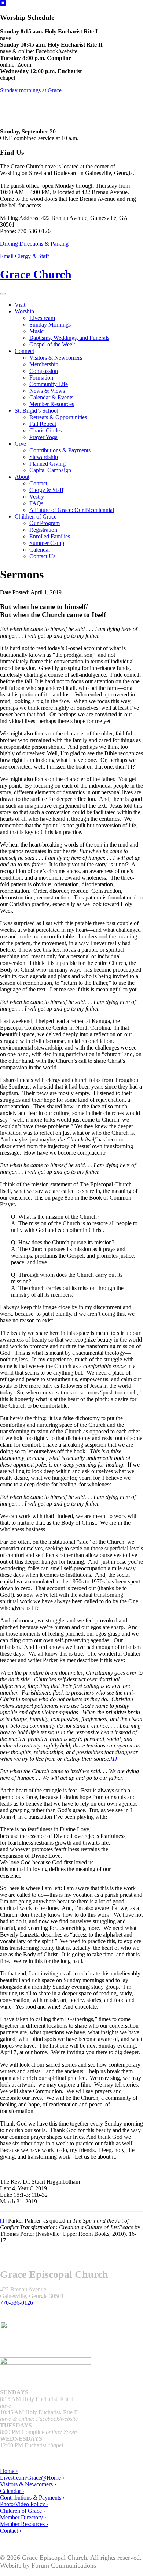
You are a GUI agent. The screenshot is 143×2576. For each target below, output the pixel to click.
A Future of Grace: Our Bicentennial (72, 510)
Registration (43, 530)
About (22, 477)
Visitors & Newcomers (56, 358)
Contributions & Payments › (32, 2497)
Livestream (42, 318)
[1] (3, 2221)
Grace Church (36, 274)
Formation (41, 377)
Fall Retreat (43, 424)
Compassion (44, 371)
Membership (44, 364)
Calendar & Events (51, 397)
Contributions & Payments (60, 450)
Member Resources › (24, 2524)
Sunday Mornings (50, 325)
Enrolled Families (50, 536)
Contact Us (42, 556)
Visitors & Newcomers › (28, 2484)
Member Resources (52, 404)
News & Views (47, 391)
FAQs (36, 503)
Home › (9, 2471)
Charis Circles (46, 430)
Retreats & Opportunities (58, 417)
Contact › (11, 2531)
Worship (24, 311)
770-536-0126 (16, 2303)
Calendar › (12, 2491)
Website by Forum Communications (48, 2565)
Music (36, 331)
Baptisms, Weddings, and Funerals (69, 338)
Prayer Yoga (43, 437)
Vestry (37, 497)
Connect (24, 351)
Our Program (45, 523)
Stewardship (44, 457)
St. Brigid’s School (36, 411)
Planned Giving (47, 464)
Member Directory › (23, 2517)
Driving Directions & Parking (34, 244)
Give (20, 444)
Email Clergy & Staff (25, 256)
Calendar (40, 550)
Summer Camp (47, 543)
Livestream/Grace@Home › (32, 2478)
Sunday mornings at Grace (31, 90)
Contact (38, 483)
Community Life (49, 384)
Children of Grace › (23, 2511)
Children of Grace (36, 516)
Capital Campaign (50, 470)
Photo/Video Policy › (24, 2504)
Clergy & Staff (46, 490)
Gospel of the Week (52, 344)
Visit (20, 305)
